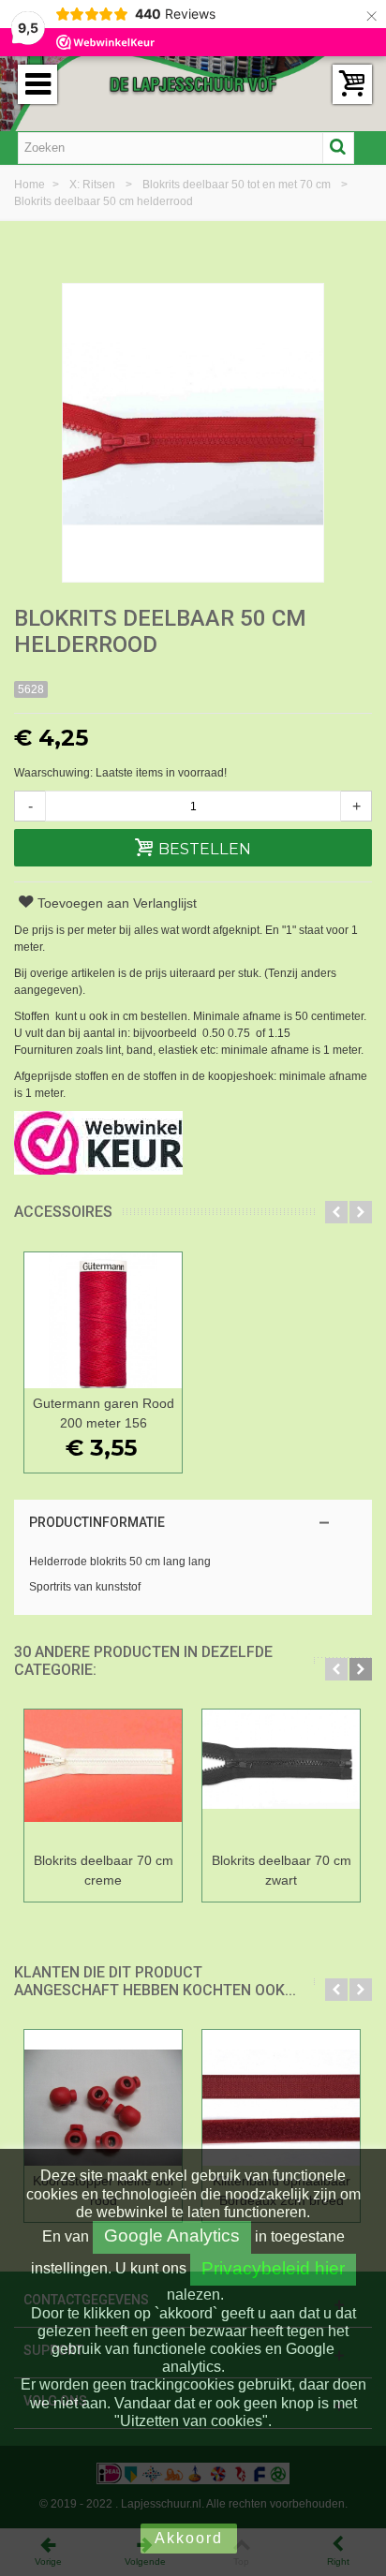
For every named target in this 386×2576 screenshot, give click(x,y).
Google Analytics (172, 2235)
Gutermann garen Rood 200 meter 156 (104, 1413)
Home (31, 185)
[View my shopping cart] (352, 84)
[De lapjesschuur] (193, 83)
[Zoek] (338, 148)
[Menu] (37, 84)
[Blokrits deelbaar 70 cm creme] (103, 1777)
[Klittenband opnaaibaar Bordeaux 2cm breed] (281, 2098)
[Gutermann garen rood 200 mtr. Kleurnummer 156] (103, 1320)
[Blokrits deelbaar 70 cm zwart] (281, 1777)
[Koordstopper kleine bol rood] (103, 2098)
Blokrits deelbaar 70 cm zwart (282, 1870)
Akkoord (189, 2538)
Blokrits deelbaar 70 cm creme (104, 1870)
